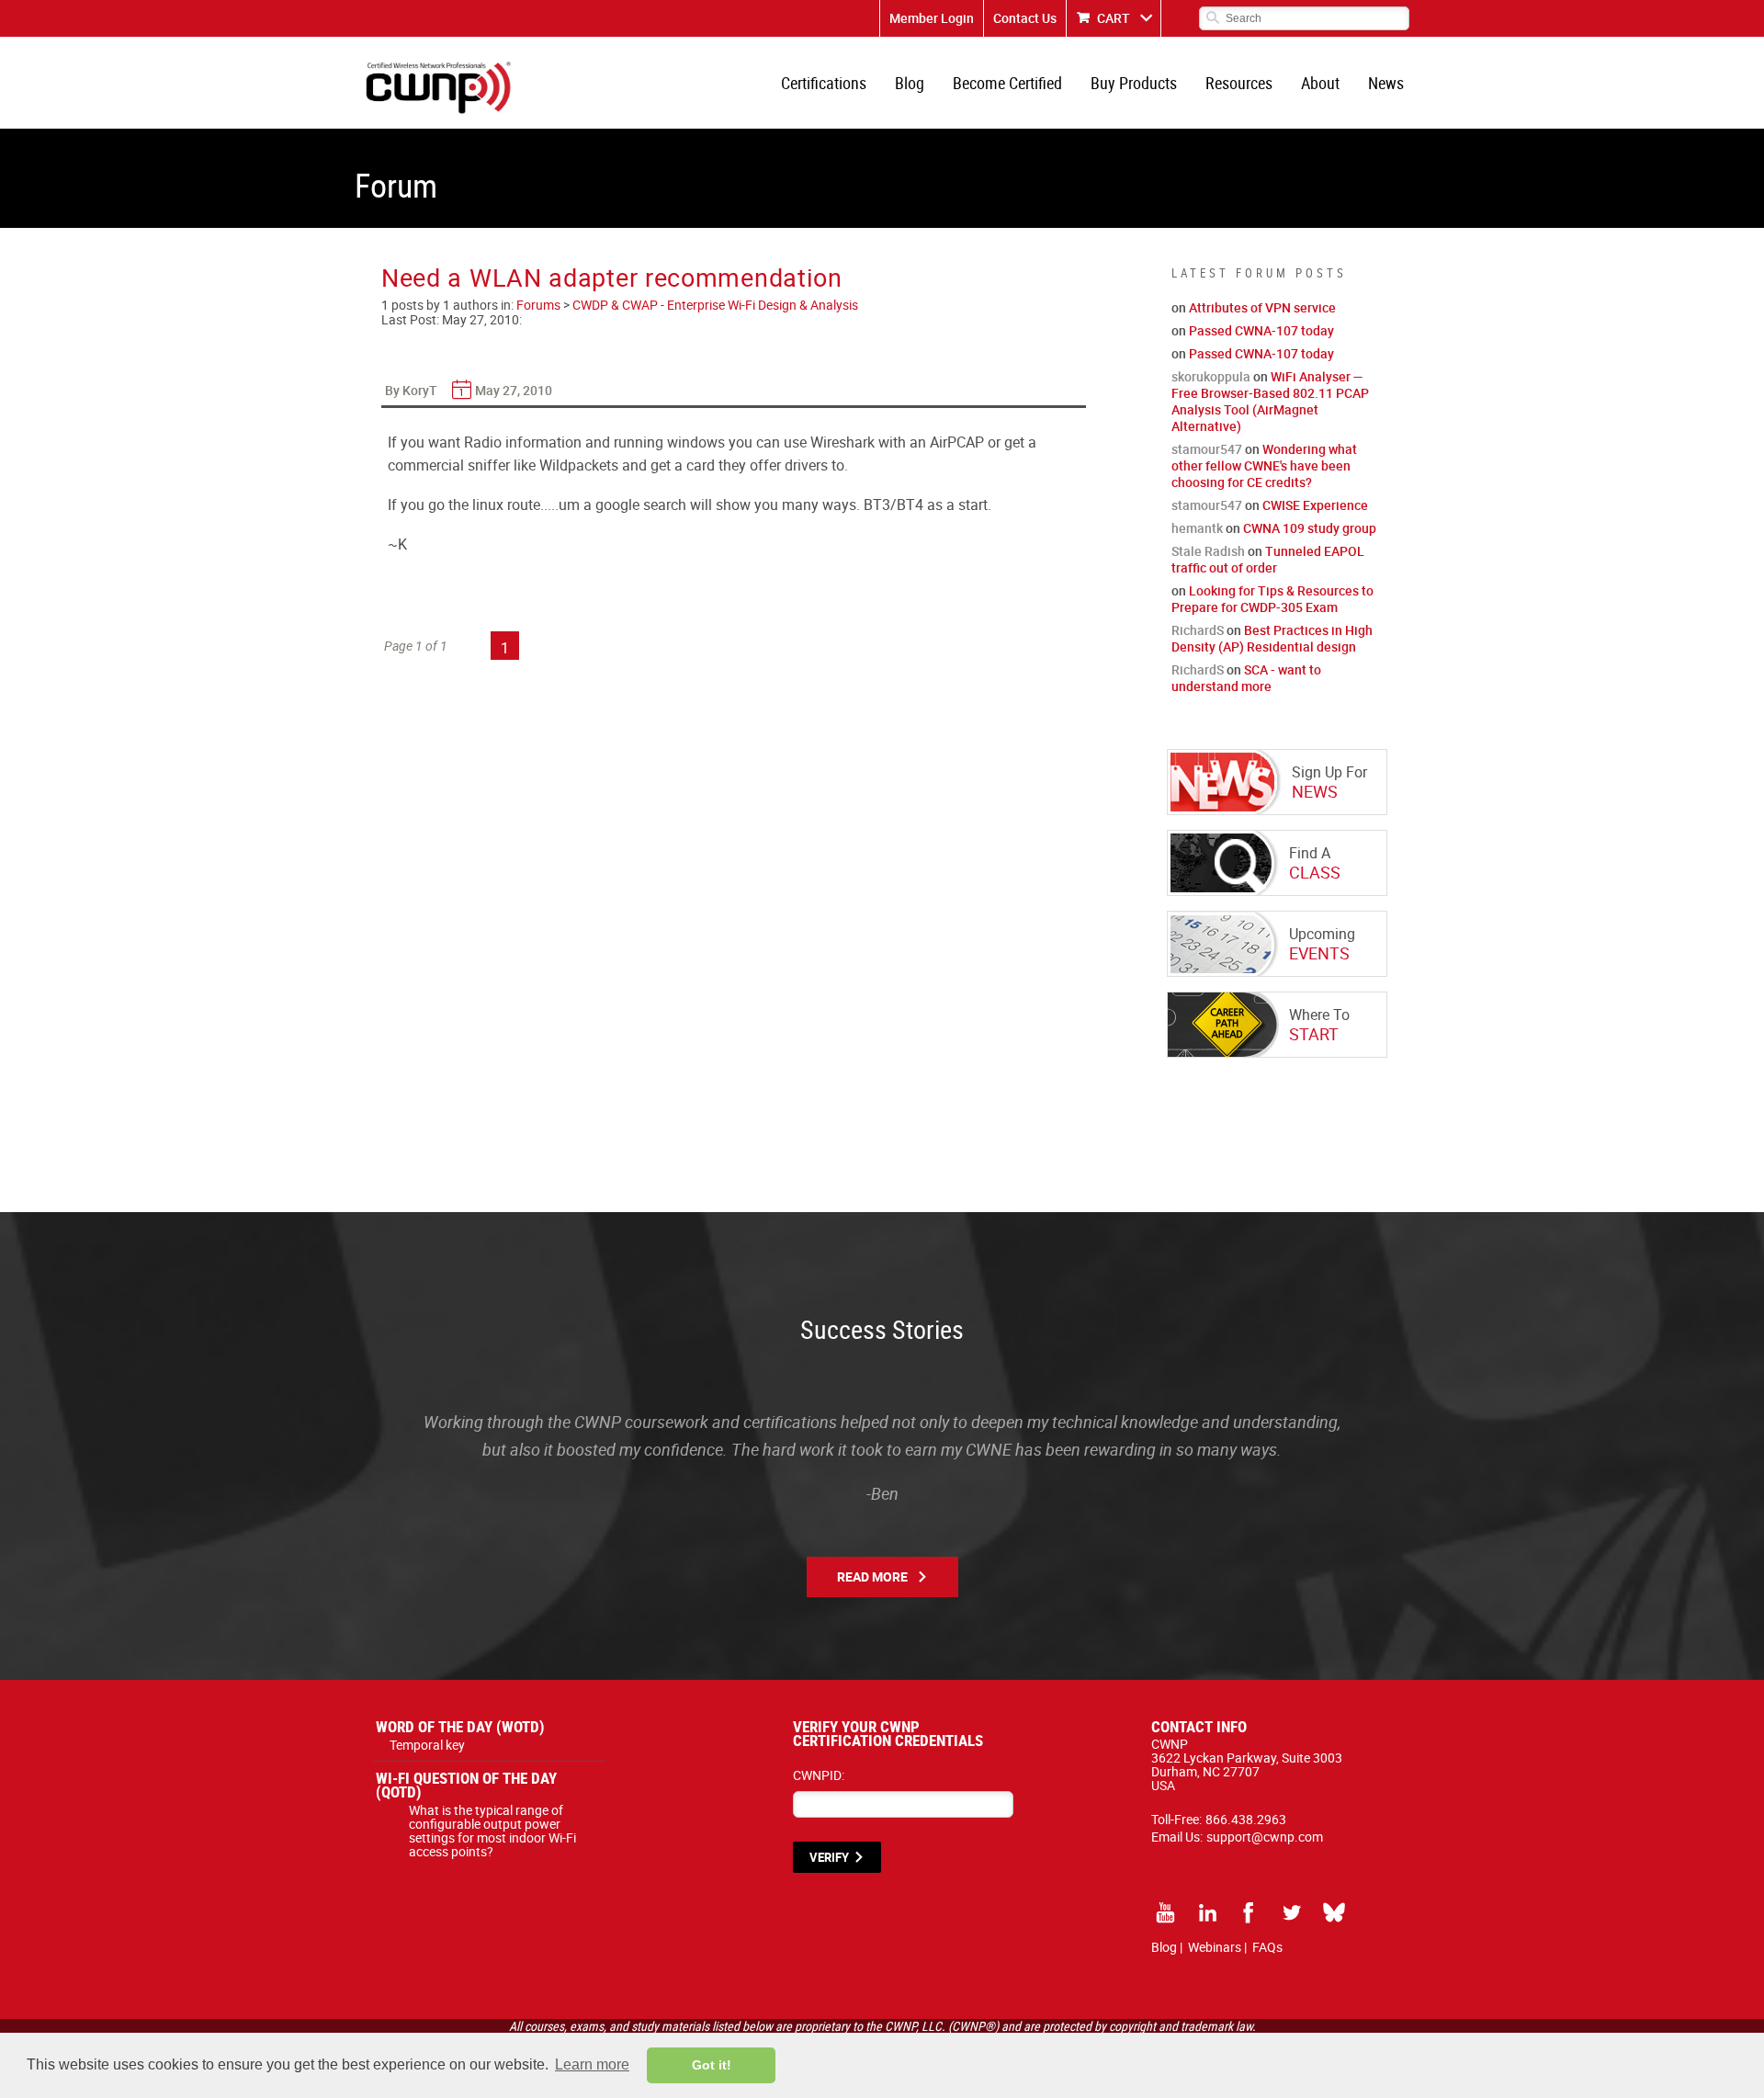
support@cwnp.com (1265, 1837)
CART (1114, 18)
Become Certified (1007, 83)
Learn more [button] (592, 2064)
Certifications (824, 83)
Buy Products (1134, 83)
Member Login (932, 18)
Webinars (1215, 1947)
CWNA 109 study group (1310, 528)
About (1320, 83)
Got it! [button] (712, 2065)
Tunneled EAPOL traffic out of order (1268, 559)
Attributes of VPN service (1262, 307)
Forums (538, 305)
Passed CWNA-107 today (1261, 330)
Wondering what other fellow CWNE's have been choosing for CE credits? (1264, 465)
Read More (872, 1576)
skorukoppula (1211, 376)
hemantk (1197, 528)
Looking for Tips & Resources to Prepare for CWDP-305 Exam (1272, 599)
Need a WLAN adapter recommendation (612, 277)
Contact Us (1025, 18)
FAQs (1267, 1947)
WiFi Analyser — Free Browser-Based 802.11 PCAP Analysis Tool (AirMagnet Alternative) (1270, 401)
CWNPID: (819, 1775)
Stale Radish (1208, 551)
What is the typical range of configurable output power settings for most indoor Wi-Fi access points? (492, 1831)
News (1386, 83)
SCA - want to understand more (1246, 678)
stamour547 (1207, 449)
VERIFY (829, 1857)
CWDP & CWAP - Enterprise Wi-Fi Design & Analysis (715, 305)
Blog (910, 83)
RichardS (1198, 630)
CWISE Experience (1315, 505)
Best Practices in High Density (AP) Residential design (1272, 638)
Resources (1239, 83)
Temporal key (427, 1745)
